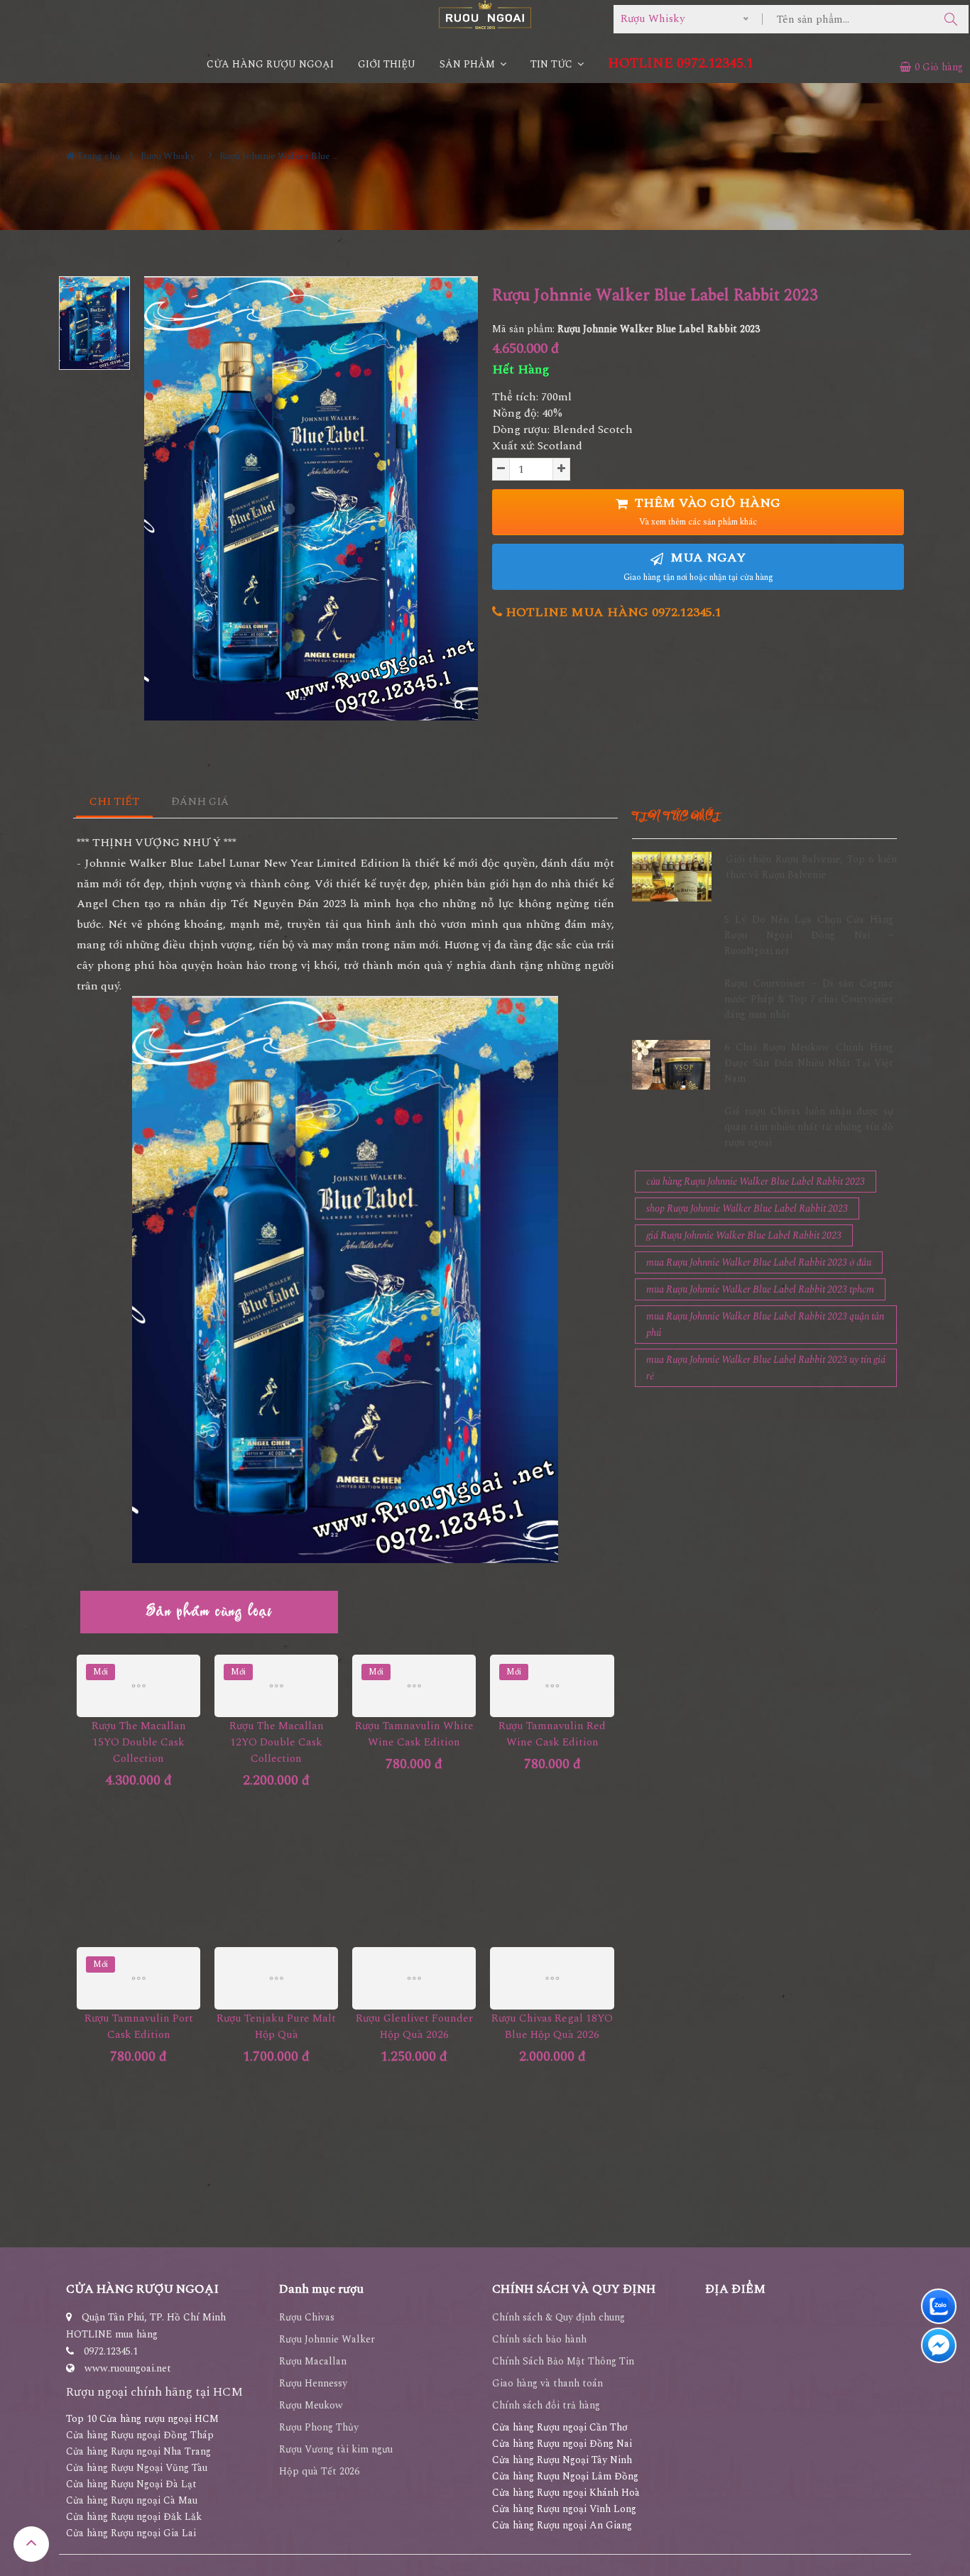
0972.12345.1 (111, 2351)
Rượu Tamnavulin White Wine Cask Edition (414, 1734)
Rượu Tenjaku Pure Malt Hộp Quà (276, 2027)
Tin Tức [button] (553, 64)
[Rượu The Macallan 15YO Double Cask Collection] (138, 1686)
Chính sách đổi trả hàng (546, 2405)
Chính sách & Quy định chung (558, 2317)
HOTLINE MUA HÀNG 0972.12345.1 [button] (612, 612)
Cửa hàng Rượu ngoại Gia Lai (131, 2533)
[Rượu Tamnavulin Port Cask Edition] (138, 1978)
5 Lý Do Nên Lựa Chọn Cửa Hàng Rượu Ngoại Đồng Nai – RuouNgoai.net (809, 936)
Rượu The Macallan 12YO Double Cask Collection (277, 1742)
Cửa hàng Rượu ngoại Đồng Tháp (140, 2435)
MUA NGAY (698, 566)
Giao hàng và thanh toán (547, 2383)
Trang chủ (97, 156)
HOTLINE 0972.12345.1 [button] (681, 64)
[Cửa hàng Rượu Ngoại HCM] (485, 15)
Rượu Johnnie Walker (327, 2339)
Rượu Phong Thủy (319, 2427)
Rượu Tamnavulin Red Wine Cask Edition (552, 1734)
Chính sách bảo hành (539, 2339)
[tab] (115, 802)
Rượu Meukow (311, 2405)
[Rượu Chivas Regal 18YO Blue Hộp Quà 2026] (552, 1978)
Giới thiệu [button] (387, 64)
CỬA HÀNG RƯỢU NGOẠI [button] (270, 64)
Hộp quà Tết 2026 (319, 2471)
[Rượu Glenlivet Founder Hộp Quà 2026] (414, 1978)
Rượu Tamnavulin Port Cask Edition (139, 2027)
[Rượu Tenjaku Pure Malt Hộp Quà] (276, 1978)
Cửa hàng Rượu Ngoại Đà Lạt (131, 2484)
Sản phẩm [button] (469, 64)
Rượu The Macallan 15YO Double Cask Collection (139, 1742)
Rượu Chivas (307, 2317)
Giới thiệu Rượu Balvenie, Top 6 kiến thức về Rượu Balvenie (811, 867)
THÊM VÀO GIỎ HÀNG (706, 511)
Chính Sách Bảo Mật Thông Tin (563, 2361)
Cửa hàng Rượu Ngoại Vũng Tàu (137, 2468)
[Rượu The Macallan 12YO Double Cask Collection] (276, 1686)
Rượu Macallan (313, 2361)
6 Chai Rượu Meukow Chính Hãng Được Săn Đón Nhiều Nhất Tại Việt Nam (809, 1063)
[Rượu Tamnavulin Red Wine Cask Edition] (552, 1686)
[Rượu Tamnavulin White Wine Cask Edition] (414, 1686)
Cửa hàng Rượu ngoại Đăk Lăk (134, 2517)
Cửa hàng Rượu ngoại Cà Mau (132, 2500)
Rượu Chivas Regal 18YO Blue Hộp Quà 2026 (552, 2027)
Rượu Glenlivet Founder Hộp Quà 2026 (414, 2027)
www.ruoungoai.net (128, 2368)
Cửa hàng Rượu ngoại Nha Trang (138, 2451)
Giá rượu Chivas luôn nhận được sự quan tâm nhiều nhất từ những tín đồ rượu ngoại (809, 1127)
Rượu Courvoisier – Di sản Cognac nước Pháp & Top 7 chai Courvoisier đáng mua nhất (809, 999)
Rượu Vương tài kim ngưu (336, 2449)
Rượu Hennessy (313, 2383)
